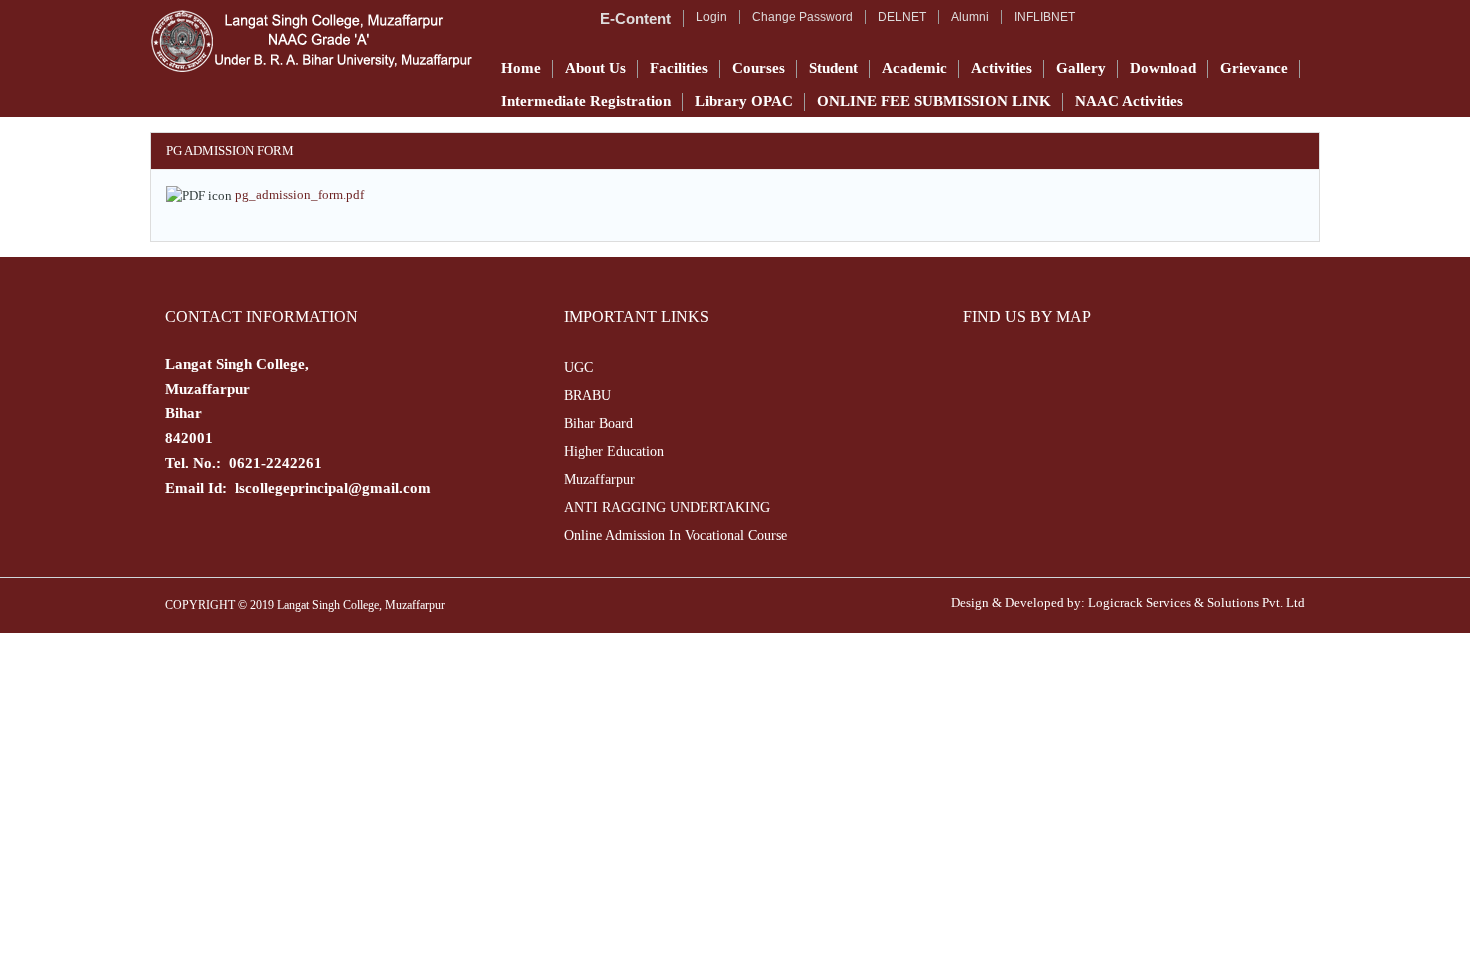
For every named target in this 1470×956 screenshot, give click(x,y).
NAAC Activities (1129, 101)
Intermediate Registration (586, 101)
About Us (595, 68)
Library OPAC (744, 101)
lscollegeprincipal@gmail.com (333, 488)
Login (711, 17)
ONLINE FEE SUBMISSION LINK (934, 101)
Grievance (1254, 68)
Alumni (970, 17)
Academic (914, 68)
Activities (1001, 68)
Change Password (802, 17)
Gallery (1081, 68)
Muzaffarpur (599, 479)
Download (1163, 68)
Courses (758, 68)
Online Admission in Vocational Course (675, 535)
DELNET (902, 17)
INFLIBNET (1044, 17)
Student (833, 68)
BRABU (587, 395)
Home (521, 68)
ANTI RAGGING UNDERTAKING (667, 507)
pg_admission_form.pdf (299, 194)
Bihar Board (598, 423)
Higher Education (614, 451)
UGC (578, 367)
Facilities (679, 68)
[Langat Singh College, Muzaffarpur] (311, 41)
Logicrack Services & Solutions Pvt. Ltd (1196, 602)
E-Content (635, 18)
